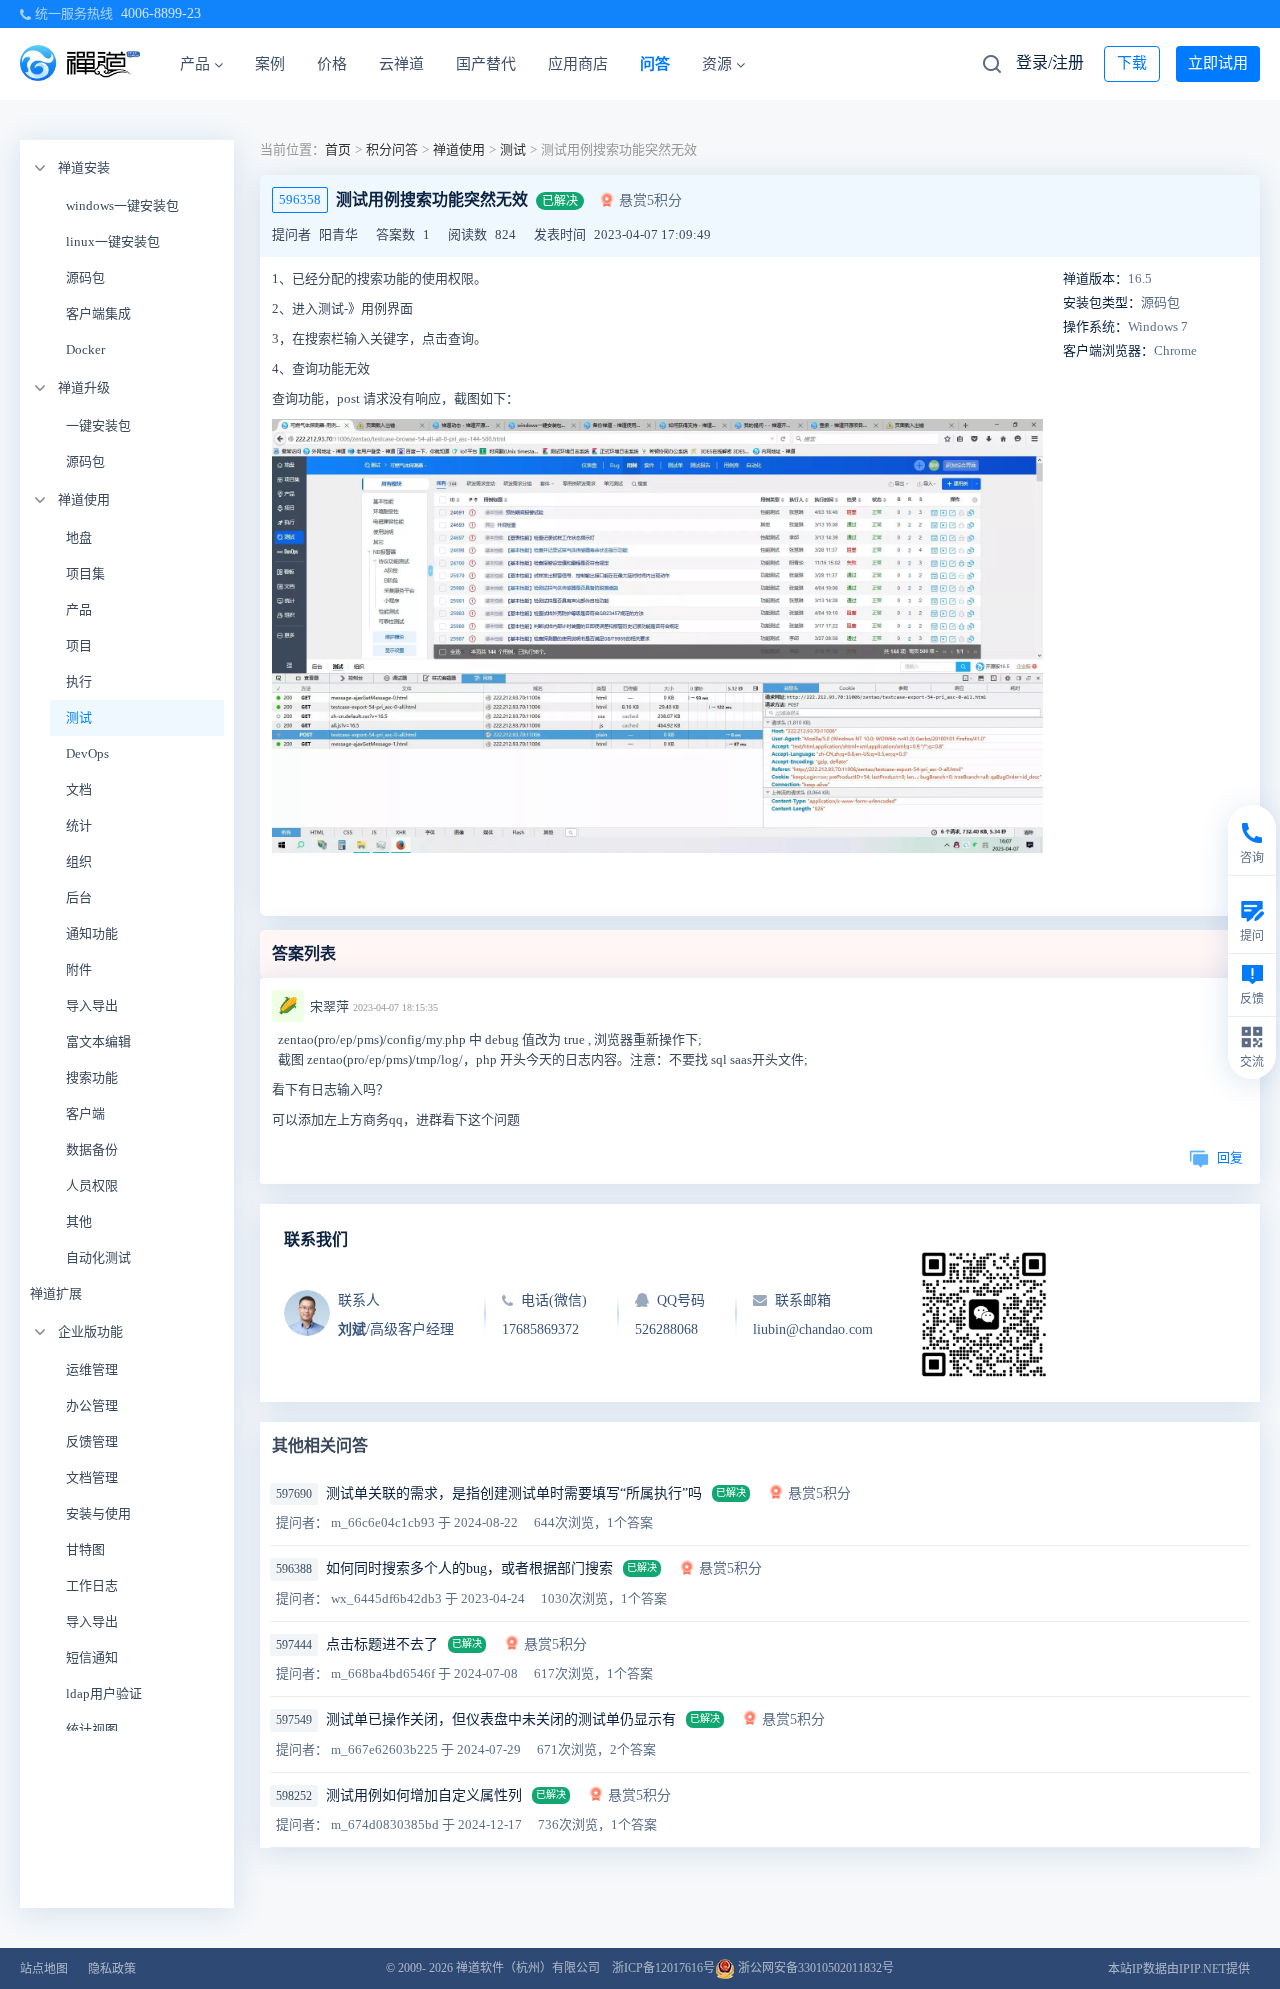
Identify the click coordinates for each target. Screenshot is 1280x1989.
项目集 (85, 573)
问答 (655, 64)
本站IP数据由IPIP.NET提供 (1179, 1969)
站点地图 (44, 1969)
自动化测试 (98, 1257)
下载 (1132, 63)
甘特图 (85, 1549)
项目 (79, 645)
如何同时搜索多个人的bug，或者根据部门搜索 (469, 1568)
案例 (270, 64)
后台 (79, 897)
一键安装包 (98, 425)
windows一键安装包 (122, 205)
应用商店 (578, 64)
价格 (332, 64)
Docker (85, 349)
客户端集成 (98, 313)
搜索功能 (92, 1077)
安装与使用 (98, 1513)
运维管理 (92, 1369)
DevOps (87, 753)
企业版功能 (90, 1331)
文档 (79, 789)
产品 (195, 64)
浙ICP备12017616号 (663, 1968)
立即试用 (1218, 63)
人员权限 (92, 1185)
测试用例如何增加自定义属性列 (424, 1795)
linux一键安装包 (113, 241)
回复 (1230, 1157)
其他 (79, 1221)
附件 (79, 969)
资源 (717, 64)
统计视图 (92, 1729)
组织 (79, 861)
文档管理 (92, 1477)
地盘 (79, 537)
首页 (338, 149)
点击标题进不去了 (382, 1644)
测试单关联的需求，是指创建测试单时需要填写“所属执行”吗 (514, 1493)
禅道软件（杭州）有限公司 (528, 1968)
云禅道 (401, 64)
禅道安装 (84, 167)
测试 (79, 717)
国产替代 (486, 64)
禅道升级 (84, 387)
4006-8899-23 (161, 13)
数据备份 (92, 1149)
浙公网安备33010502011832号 (814, 1968)
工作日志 (92, 1585)
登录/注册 (1050, 62)
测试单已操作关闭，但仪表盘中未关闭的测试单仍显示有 (501, 1719)
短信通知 (92, 1657)
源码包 (85, 277)
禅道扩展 (56, 1293)
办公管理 (92, 1405)
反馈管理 (92, 1441)
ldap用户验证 (104, 1693)
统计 (79, 825)
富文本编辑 (98, 1041)
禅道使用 (84, 499)
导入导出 (92, 1005)
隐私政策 (112, 1969)
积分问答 (392, 149)
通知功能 (92, 933)
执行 (79, 681)
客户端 (85, 1113)
